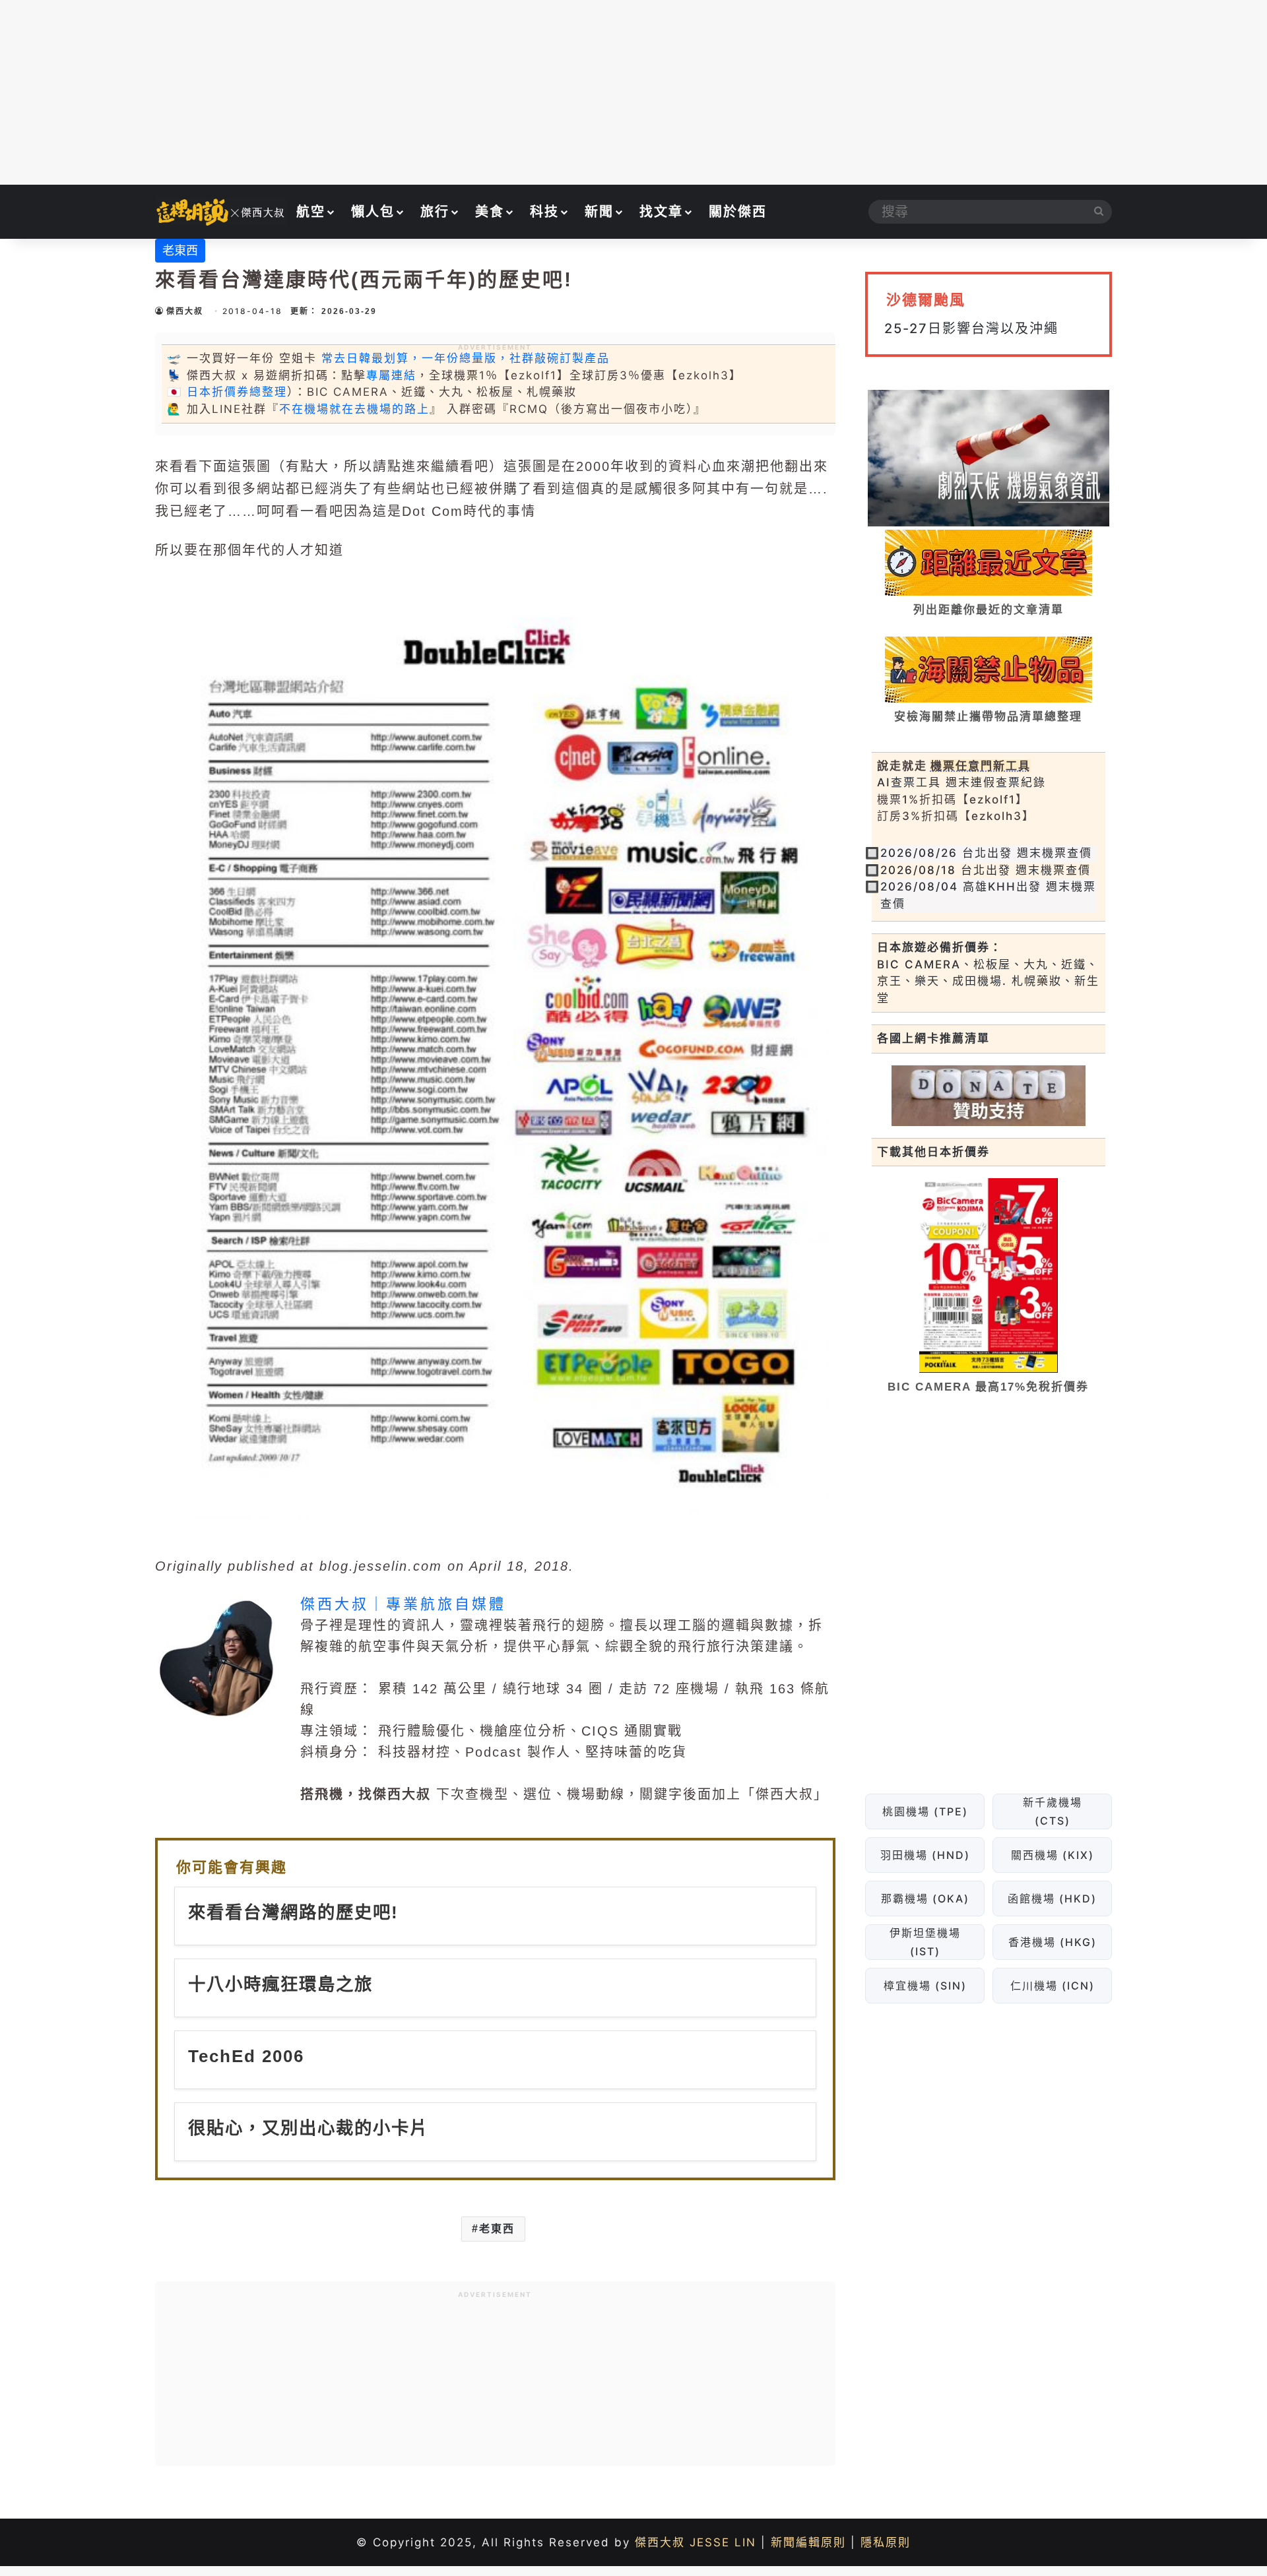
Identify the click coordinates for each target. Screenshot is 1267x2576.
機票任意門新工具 (981, 766)
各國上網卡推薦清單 (933, 1038)
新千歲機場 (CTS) (1052, 1811)
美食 (490, 212)
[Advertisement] (633, 92)
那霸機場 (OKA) (925, 1899)
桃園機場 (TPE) (925, 1811)
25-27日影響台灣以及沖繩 (971, 329)
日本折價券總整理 (237, 392)
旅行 (435, 212)
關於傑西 (738, 212)
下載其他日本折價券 (933, 1152)
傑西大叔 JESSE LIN (696, 2542)
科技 (544, 212)
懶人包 (373, 212)
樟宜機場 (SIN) (925, 1986)
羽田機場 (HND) (925, 1855)
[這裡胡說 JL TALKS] (221, 212)
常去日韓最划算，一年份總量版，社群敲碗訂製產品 (466, 358)
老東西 (180, 250)
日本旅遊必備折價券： (940, 947)
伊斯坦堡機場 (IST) (925, 1942)
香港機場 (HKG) (1052, 1942)
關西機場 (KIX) (1052, 1855)
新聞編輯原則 (808, 2542)
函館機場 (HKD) (1052, 1899)
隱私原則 (886, 2542)
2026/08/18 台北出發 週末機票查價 (986, 870)
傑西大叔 (185, 311)
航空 (311, 212)
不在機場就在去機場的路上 (354, 409)
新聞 (599, 212)
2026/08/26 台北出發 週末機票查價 (986, 853)
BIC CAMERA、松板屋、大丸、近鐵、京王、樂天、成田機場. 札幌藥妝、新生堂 (988, 981)
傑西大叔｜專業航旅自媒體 (403, 1604)
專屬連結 (391, 375)
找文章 (661, 212)
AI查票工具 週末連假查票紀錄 (961, 782)
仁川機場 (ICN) (1052, 1986)
